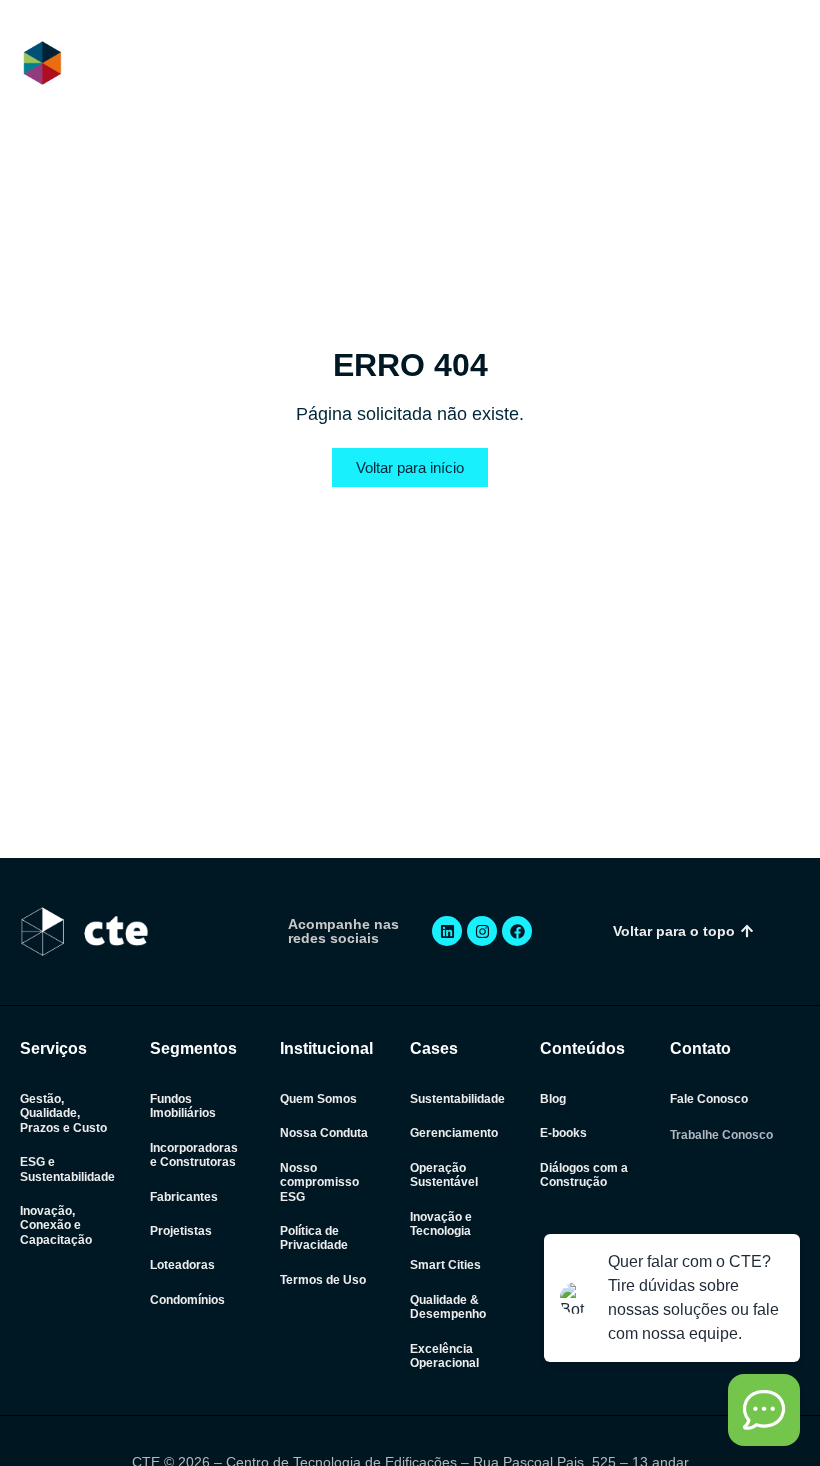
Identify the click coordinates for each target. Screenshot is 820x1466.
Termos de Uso (323, 1280)
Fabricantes (184, 1197)
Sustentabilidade (457, 1099)
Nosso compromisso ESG (319, 1182)
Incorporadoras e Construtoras (194, 1155)
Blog (553, 1099)
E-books (563, 1133)
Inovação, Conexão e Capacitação (56, 1225)
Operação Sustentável (444, 1175)
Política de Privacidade (314, 1238)
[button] (783, 64)
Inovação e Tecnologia (441, 1224)
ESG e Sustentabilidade (67, 1169)
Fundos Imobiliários (183, 1106)
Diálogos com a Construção (584, 1175)
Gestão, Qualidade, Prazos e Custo (63, 1113)
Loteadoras (182, 1265)
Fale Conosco (709, 1099)
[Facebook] (517, 931)
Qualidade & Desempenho (448, 1307)
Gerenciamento (454, 1133)
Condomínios (187, 1300)
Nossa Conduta (324, 1133)
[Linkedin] (447, 931)
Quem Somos (318, 1099)
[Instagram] (482, 931)
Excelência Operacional (444, 1356)
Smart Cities (445, 1265)
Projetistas (181, 1231)
